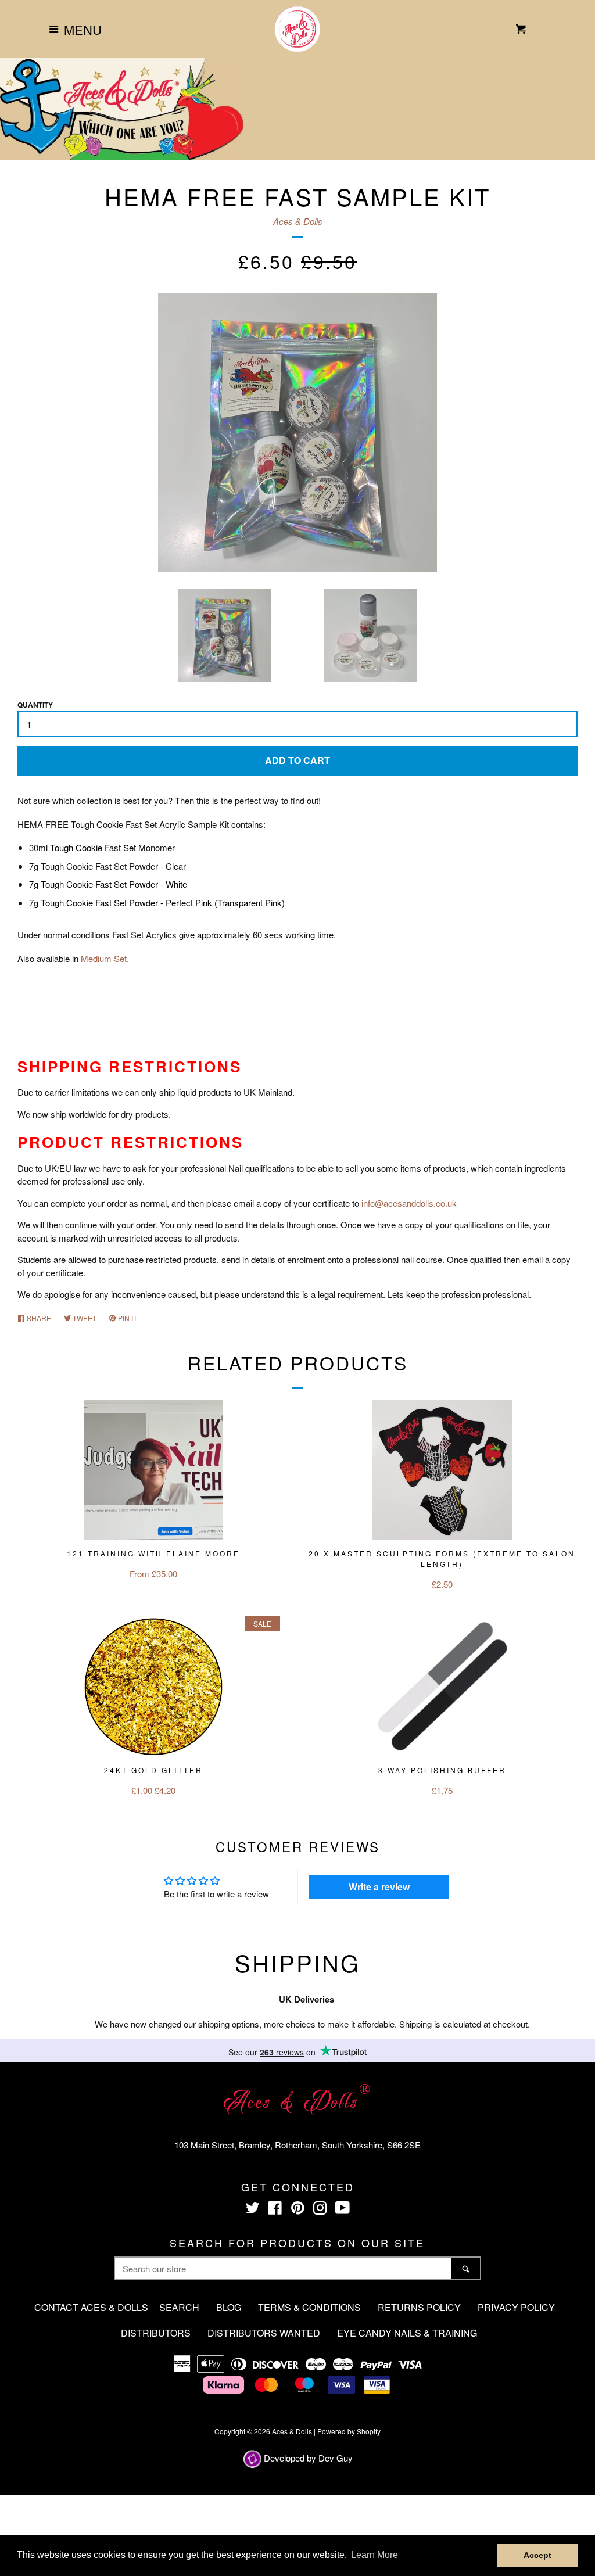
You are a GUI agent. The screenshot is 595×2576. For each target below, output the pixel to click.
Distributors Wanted (264, 2333)
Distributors (156, 2333)
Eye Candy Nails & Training (407, 2333)
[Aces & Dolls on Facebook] (275, 2210)
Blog (229, 2307)
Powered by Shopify (349, 2431)
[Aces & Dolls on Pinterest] (298, 2210)
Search (179, 2307)
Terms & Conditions (309, 2307)
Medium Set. (105, 958)
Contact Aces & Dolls (91, 2307)
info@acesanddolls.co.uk (409, 1203)
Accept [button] (537, 2555)
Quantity (35, 705)
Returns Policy (419, 2307)
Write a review (379, 1887)
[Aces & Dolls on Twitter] (253, 2210)
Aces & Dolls (298, 221)
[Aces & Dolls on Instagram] (320, 2210)
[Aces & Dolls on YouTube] (343, 2210)
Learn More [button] (374, 2555)
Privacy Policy (516, 2307)
